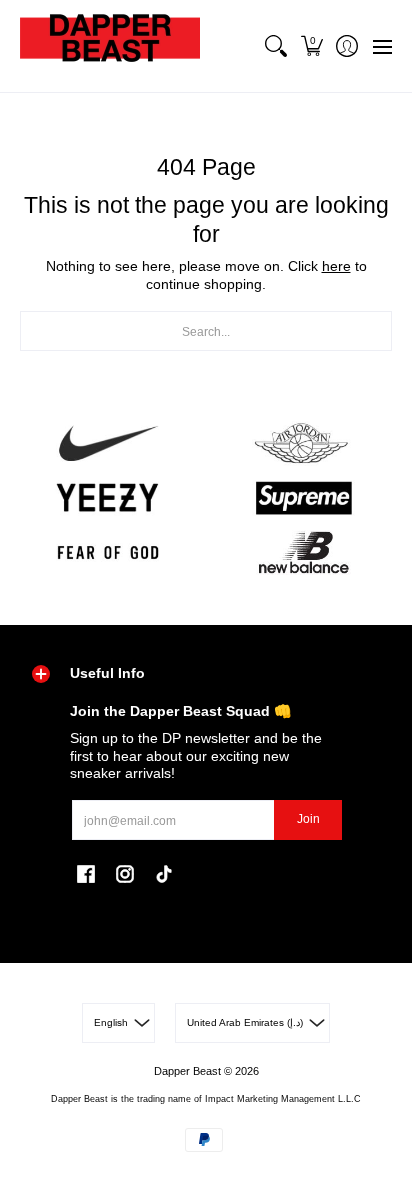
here (336, 266)
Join (308, 819)
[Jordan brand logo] (304, 443)
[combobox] (206, 331)
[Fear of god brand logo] (108, 552)
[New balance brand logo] (304, 552)
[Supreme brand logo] (304, 498)
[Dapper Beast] (110, 46)
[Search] (276, 46)
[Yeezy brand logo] (108, 498)
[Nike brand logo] (108, 443)
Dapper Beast (187, 1071)
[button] (311, 46)
